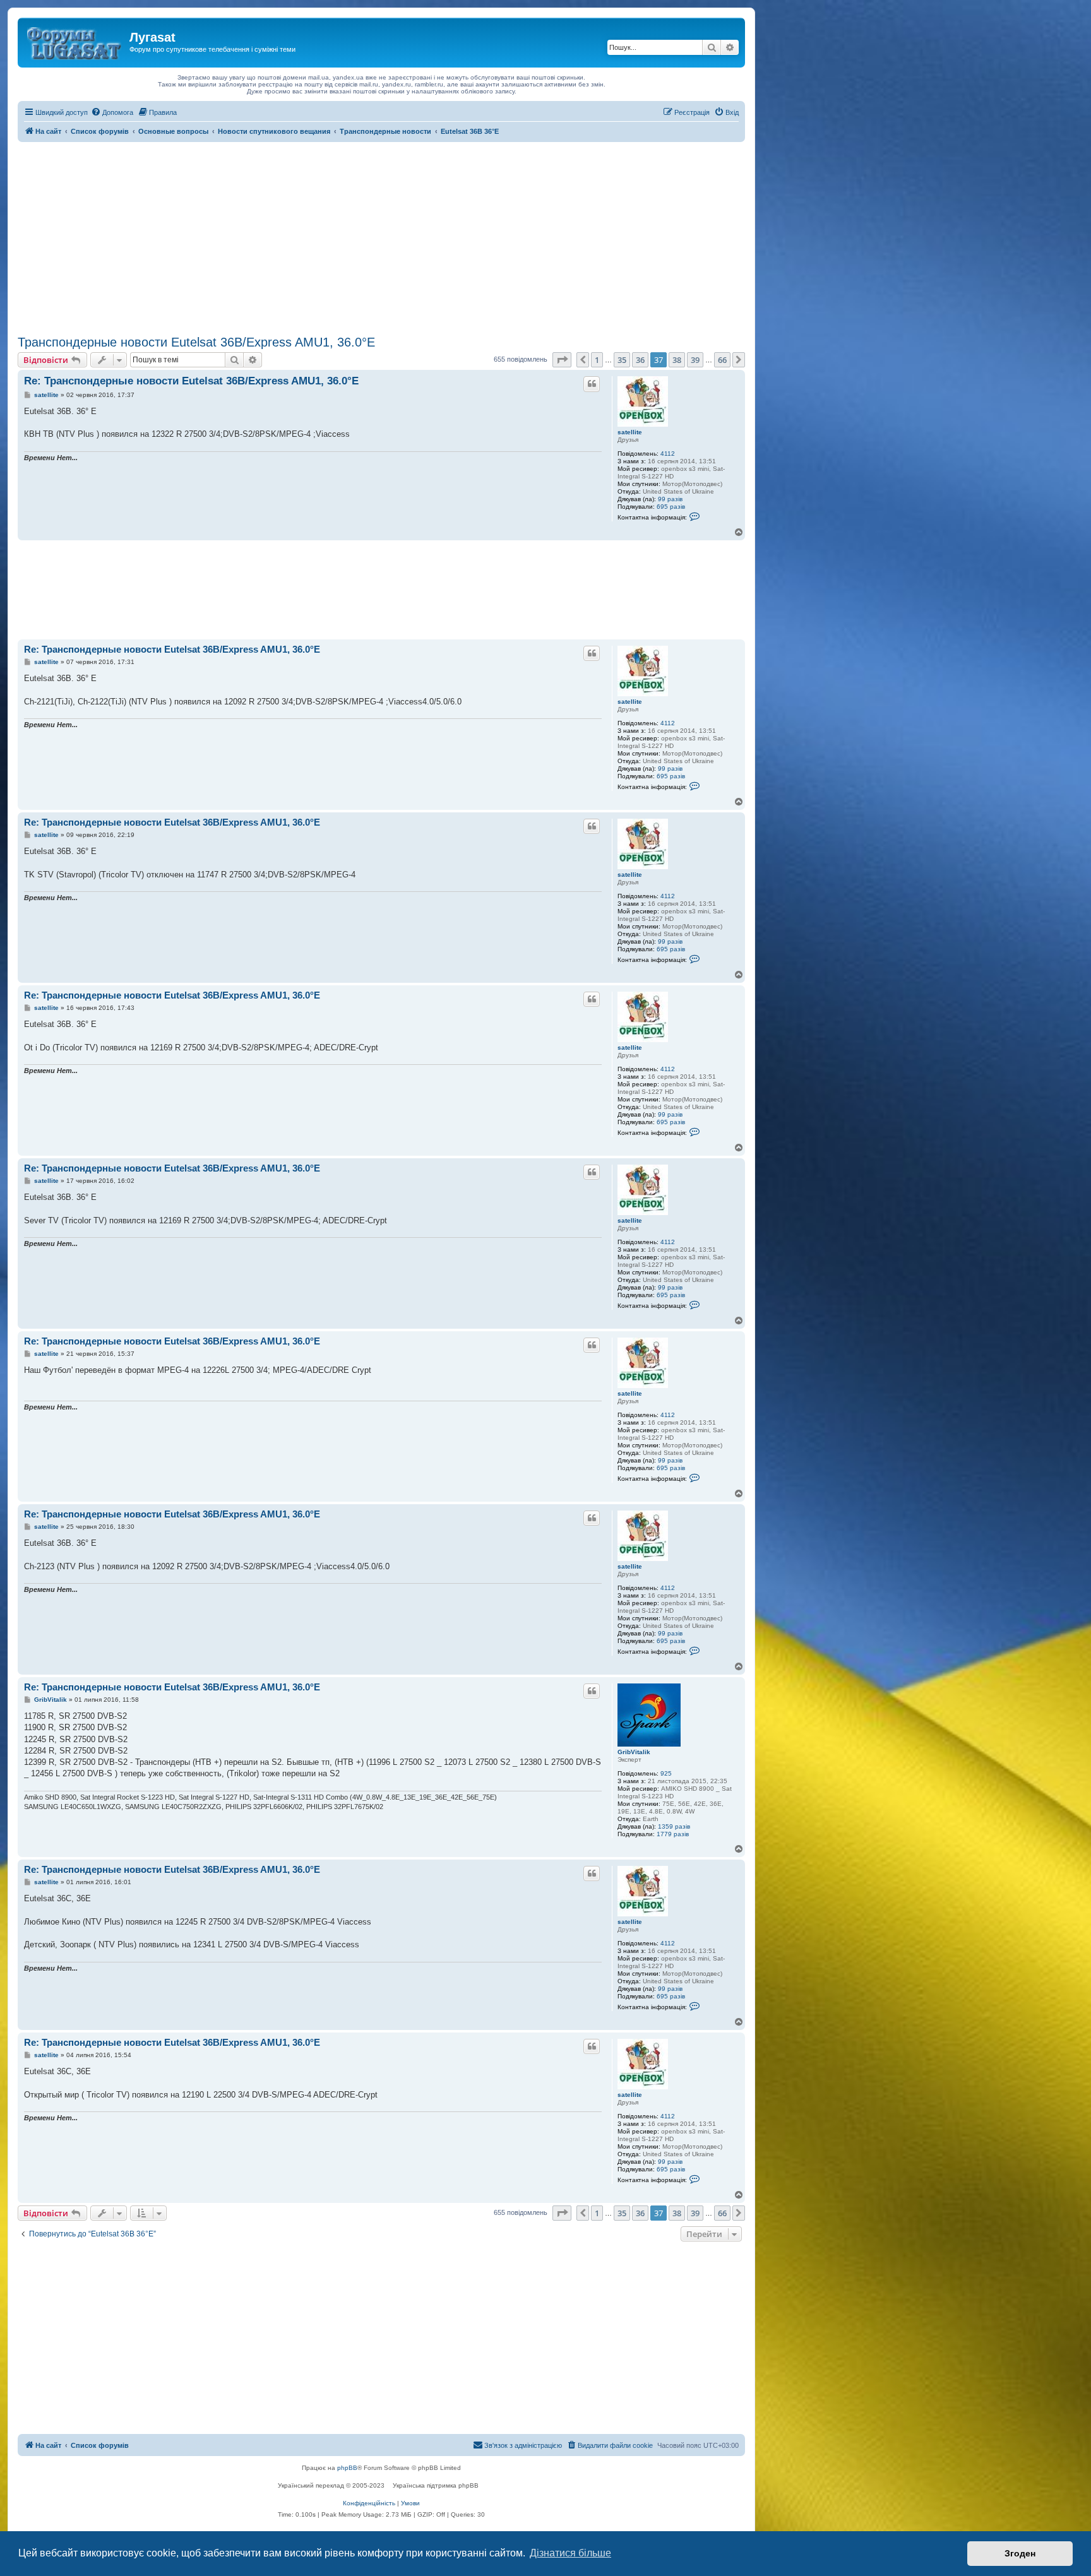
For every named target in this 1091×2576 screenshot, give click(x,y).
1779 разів (673, 1834)
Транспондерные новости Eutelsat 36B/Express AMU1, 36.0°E (196, 342)
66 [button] (722, 360)
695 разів (671, 507)
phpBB (347, 2468)
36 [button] (640, 360)
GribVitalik (634, 1752)
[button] (562, 360)
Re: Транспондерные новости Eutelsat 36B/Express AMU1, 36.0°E (191, 381)
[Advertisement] (381, 237)
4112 (668, 454)
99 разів (670, 499)
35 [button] (622, 360)
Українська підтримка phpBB (436, 2485)
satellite (630, 432)
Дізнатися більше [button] (570, 2553)
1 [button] (597, 360)
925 (666, 1773)
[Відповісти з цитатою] (592, 384)
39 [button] (695, 360)
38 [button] (677, 360)
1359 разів (674, 1826)
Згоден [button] (1020, 2553)
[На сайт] (75, 41)
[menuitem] (112, 112)
